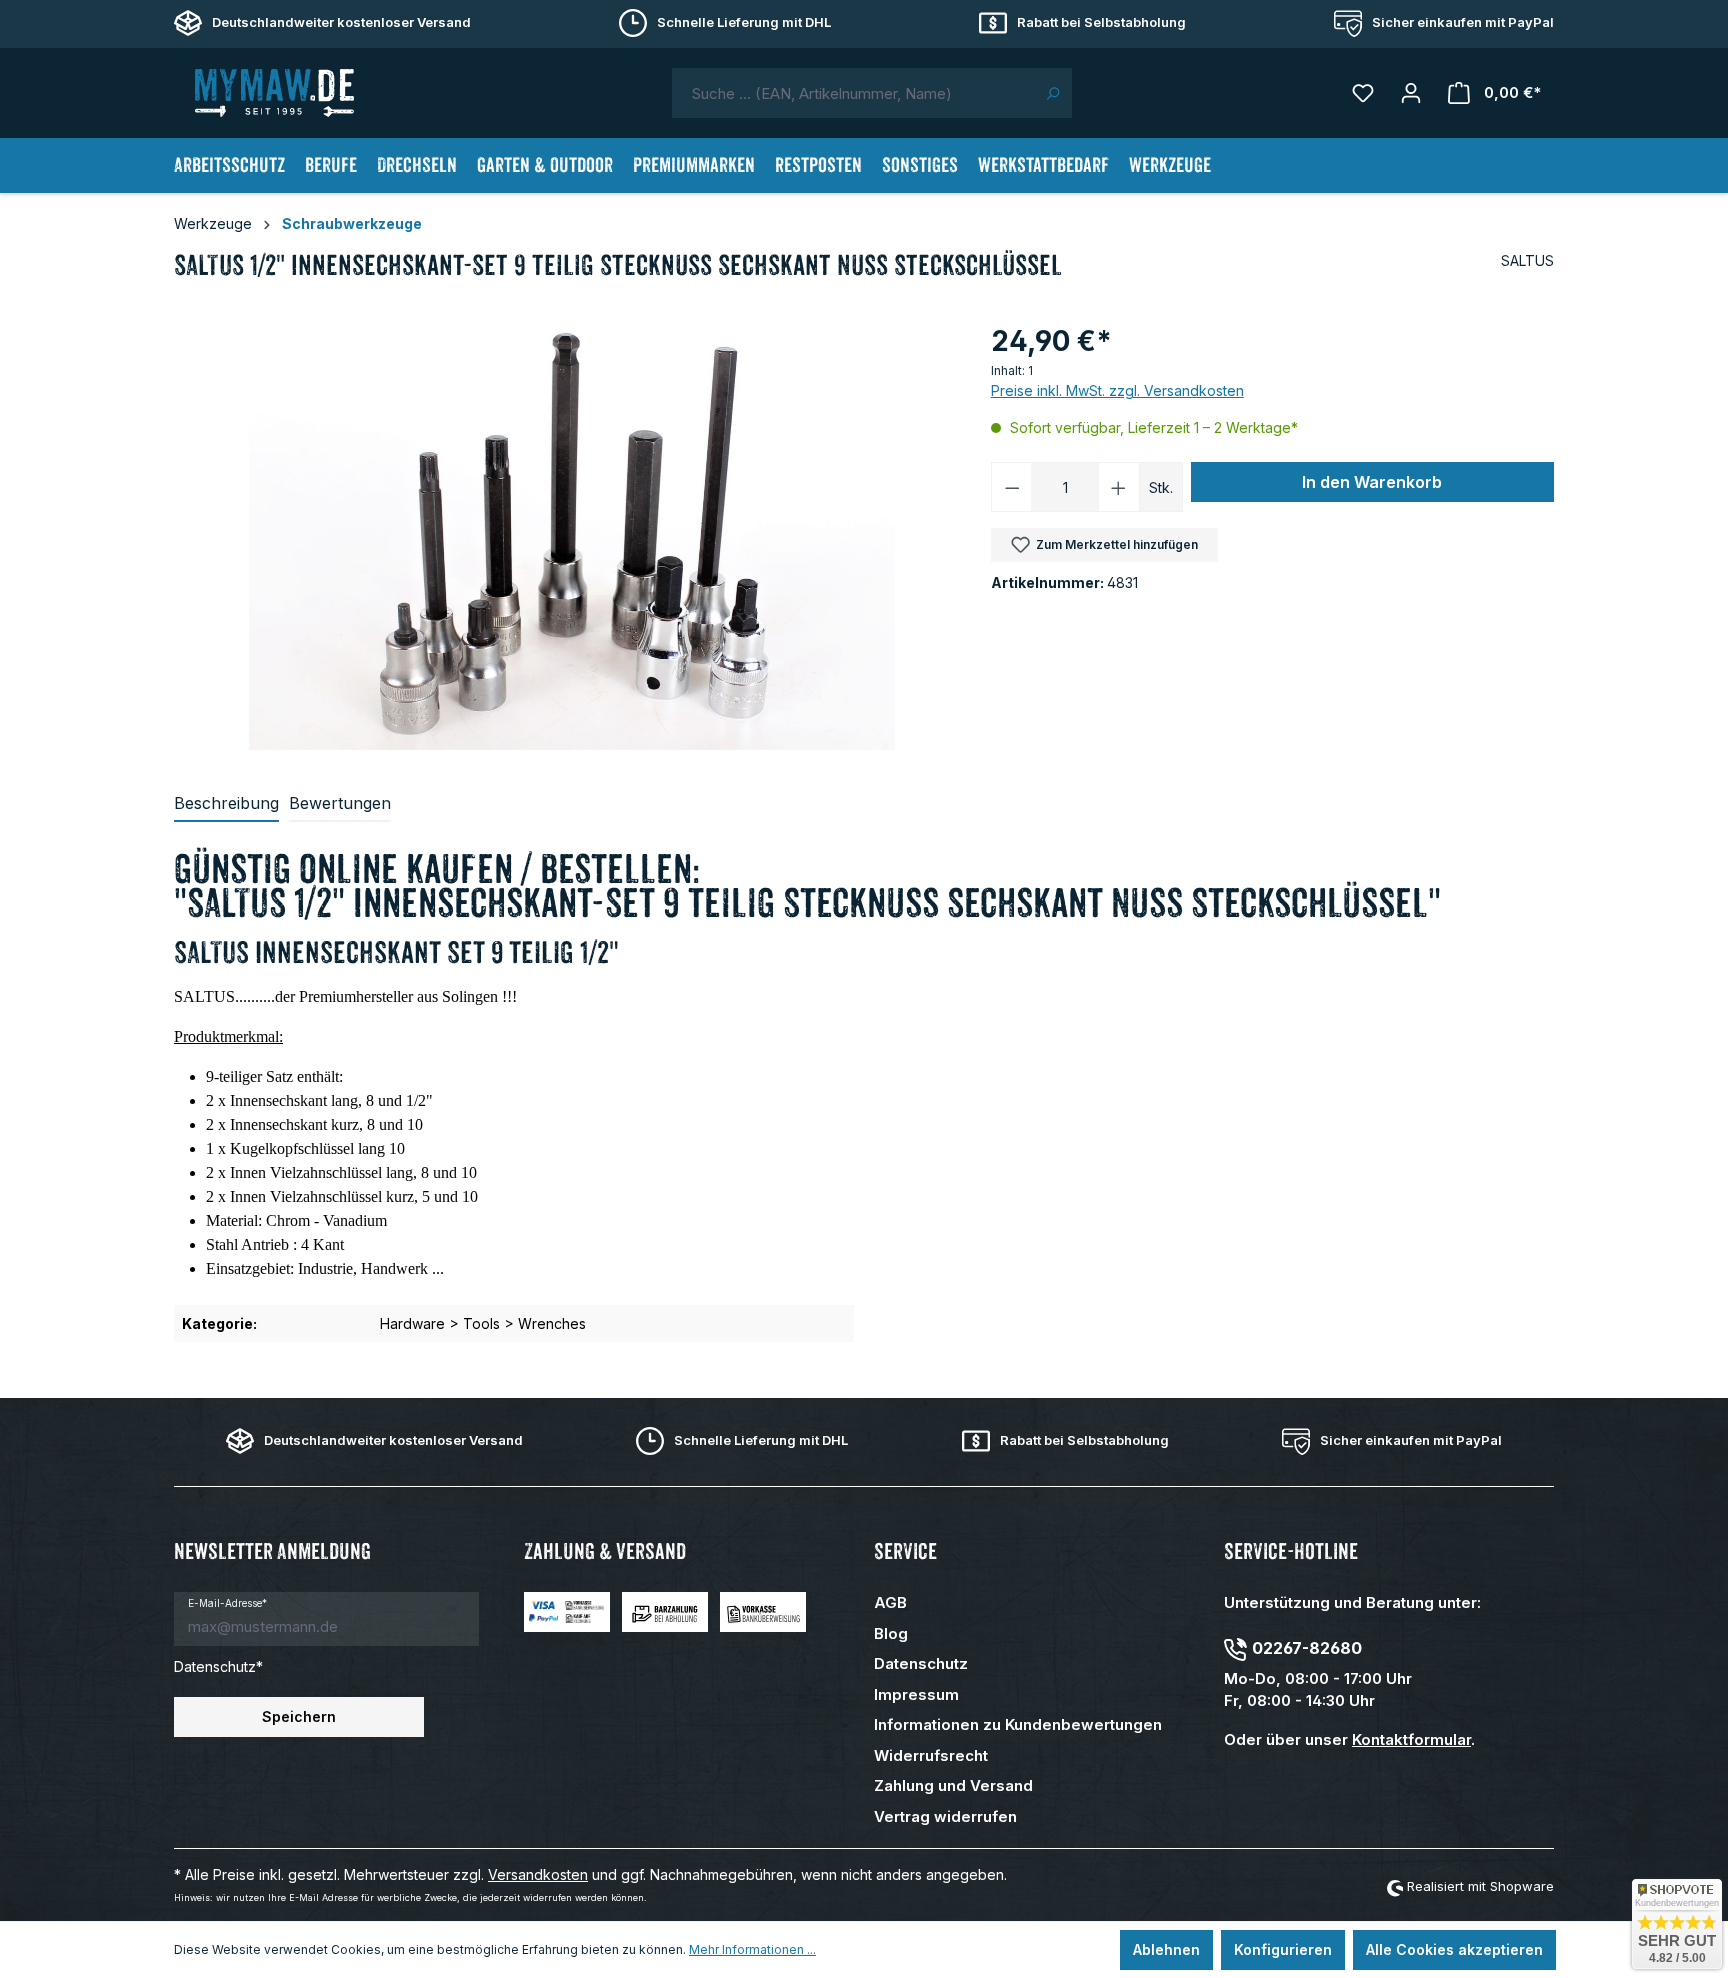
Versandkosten (538, 1874)
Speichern (299, 1716)
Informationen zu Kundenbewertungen (1018, 1724)
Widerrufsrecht (931, 1755)
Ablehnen (1166, 1949)
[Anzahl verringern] (1012, 487)
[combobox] (853, 93)
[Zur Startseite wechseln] (274, 93)
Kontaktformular (1411, 1739)
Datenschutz (921, 1663)
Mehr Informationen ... (752, 1949)
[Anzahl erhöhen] (1119, 487)
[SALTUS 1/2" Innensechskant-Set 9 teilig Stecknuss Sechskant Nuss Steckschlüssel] (571, 535)
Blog (891, 1633)
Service (905, 1551)
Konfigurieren (1283, 1949)
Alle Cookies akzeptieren (1454, 1949)
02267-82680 (1307, 1648)
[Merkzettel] (1363, 93)
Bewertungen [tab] (340, 803)
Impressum (916, 1694)
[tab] (226, 804)
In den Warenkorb (1372, 482)
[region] (572, 535)
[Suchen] (1052, 93)
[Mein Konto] (1411, 93)
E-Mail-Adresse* (227, 1603)
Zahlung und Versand (953, 1785)
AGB (890, 1602)
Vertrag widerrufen (945, 1816)
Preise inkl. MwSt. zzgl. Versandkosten (1117, 390)
